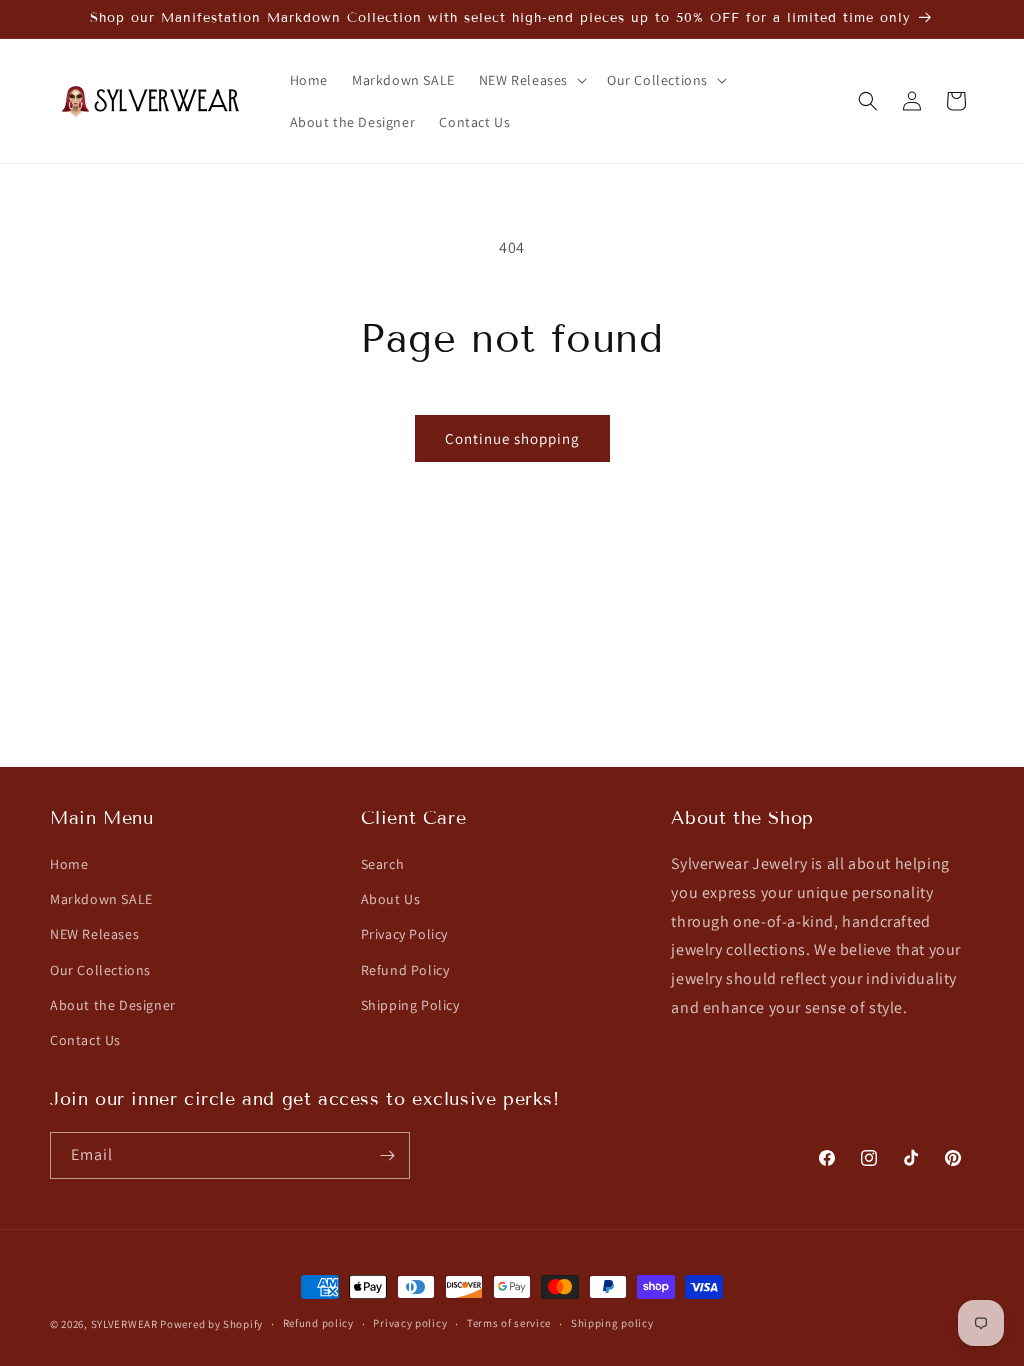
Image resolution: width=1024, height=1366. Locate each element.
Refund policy (318, 1323)
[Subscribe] (387, 1155)
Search (383, 864)
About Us (391, 899)
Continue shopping (512, 438)
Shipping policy (612, 1323)
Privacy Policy (404, 934)
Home (69, 864)
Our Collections (100, 970)
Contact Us (85, 1040)
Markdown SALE (101, 899)
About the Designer (113, 1005)
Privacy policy (410, 1323)
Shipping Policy (410, 1005)
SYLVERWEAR (124, 1324)
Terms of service (509, 1323)
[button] (531, 80)
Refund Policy (405, 970)
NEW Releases (94, 934)
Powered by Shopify (211, 1324)
